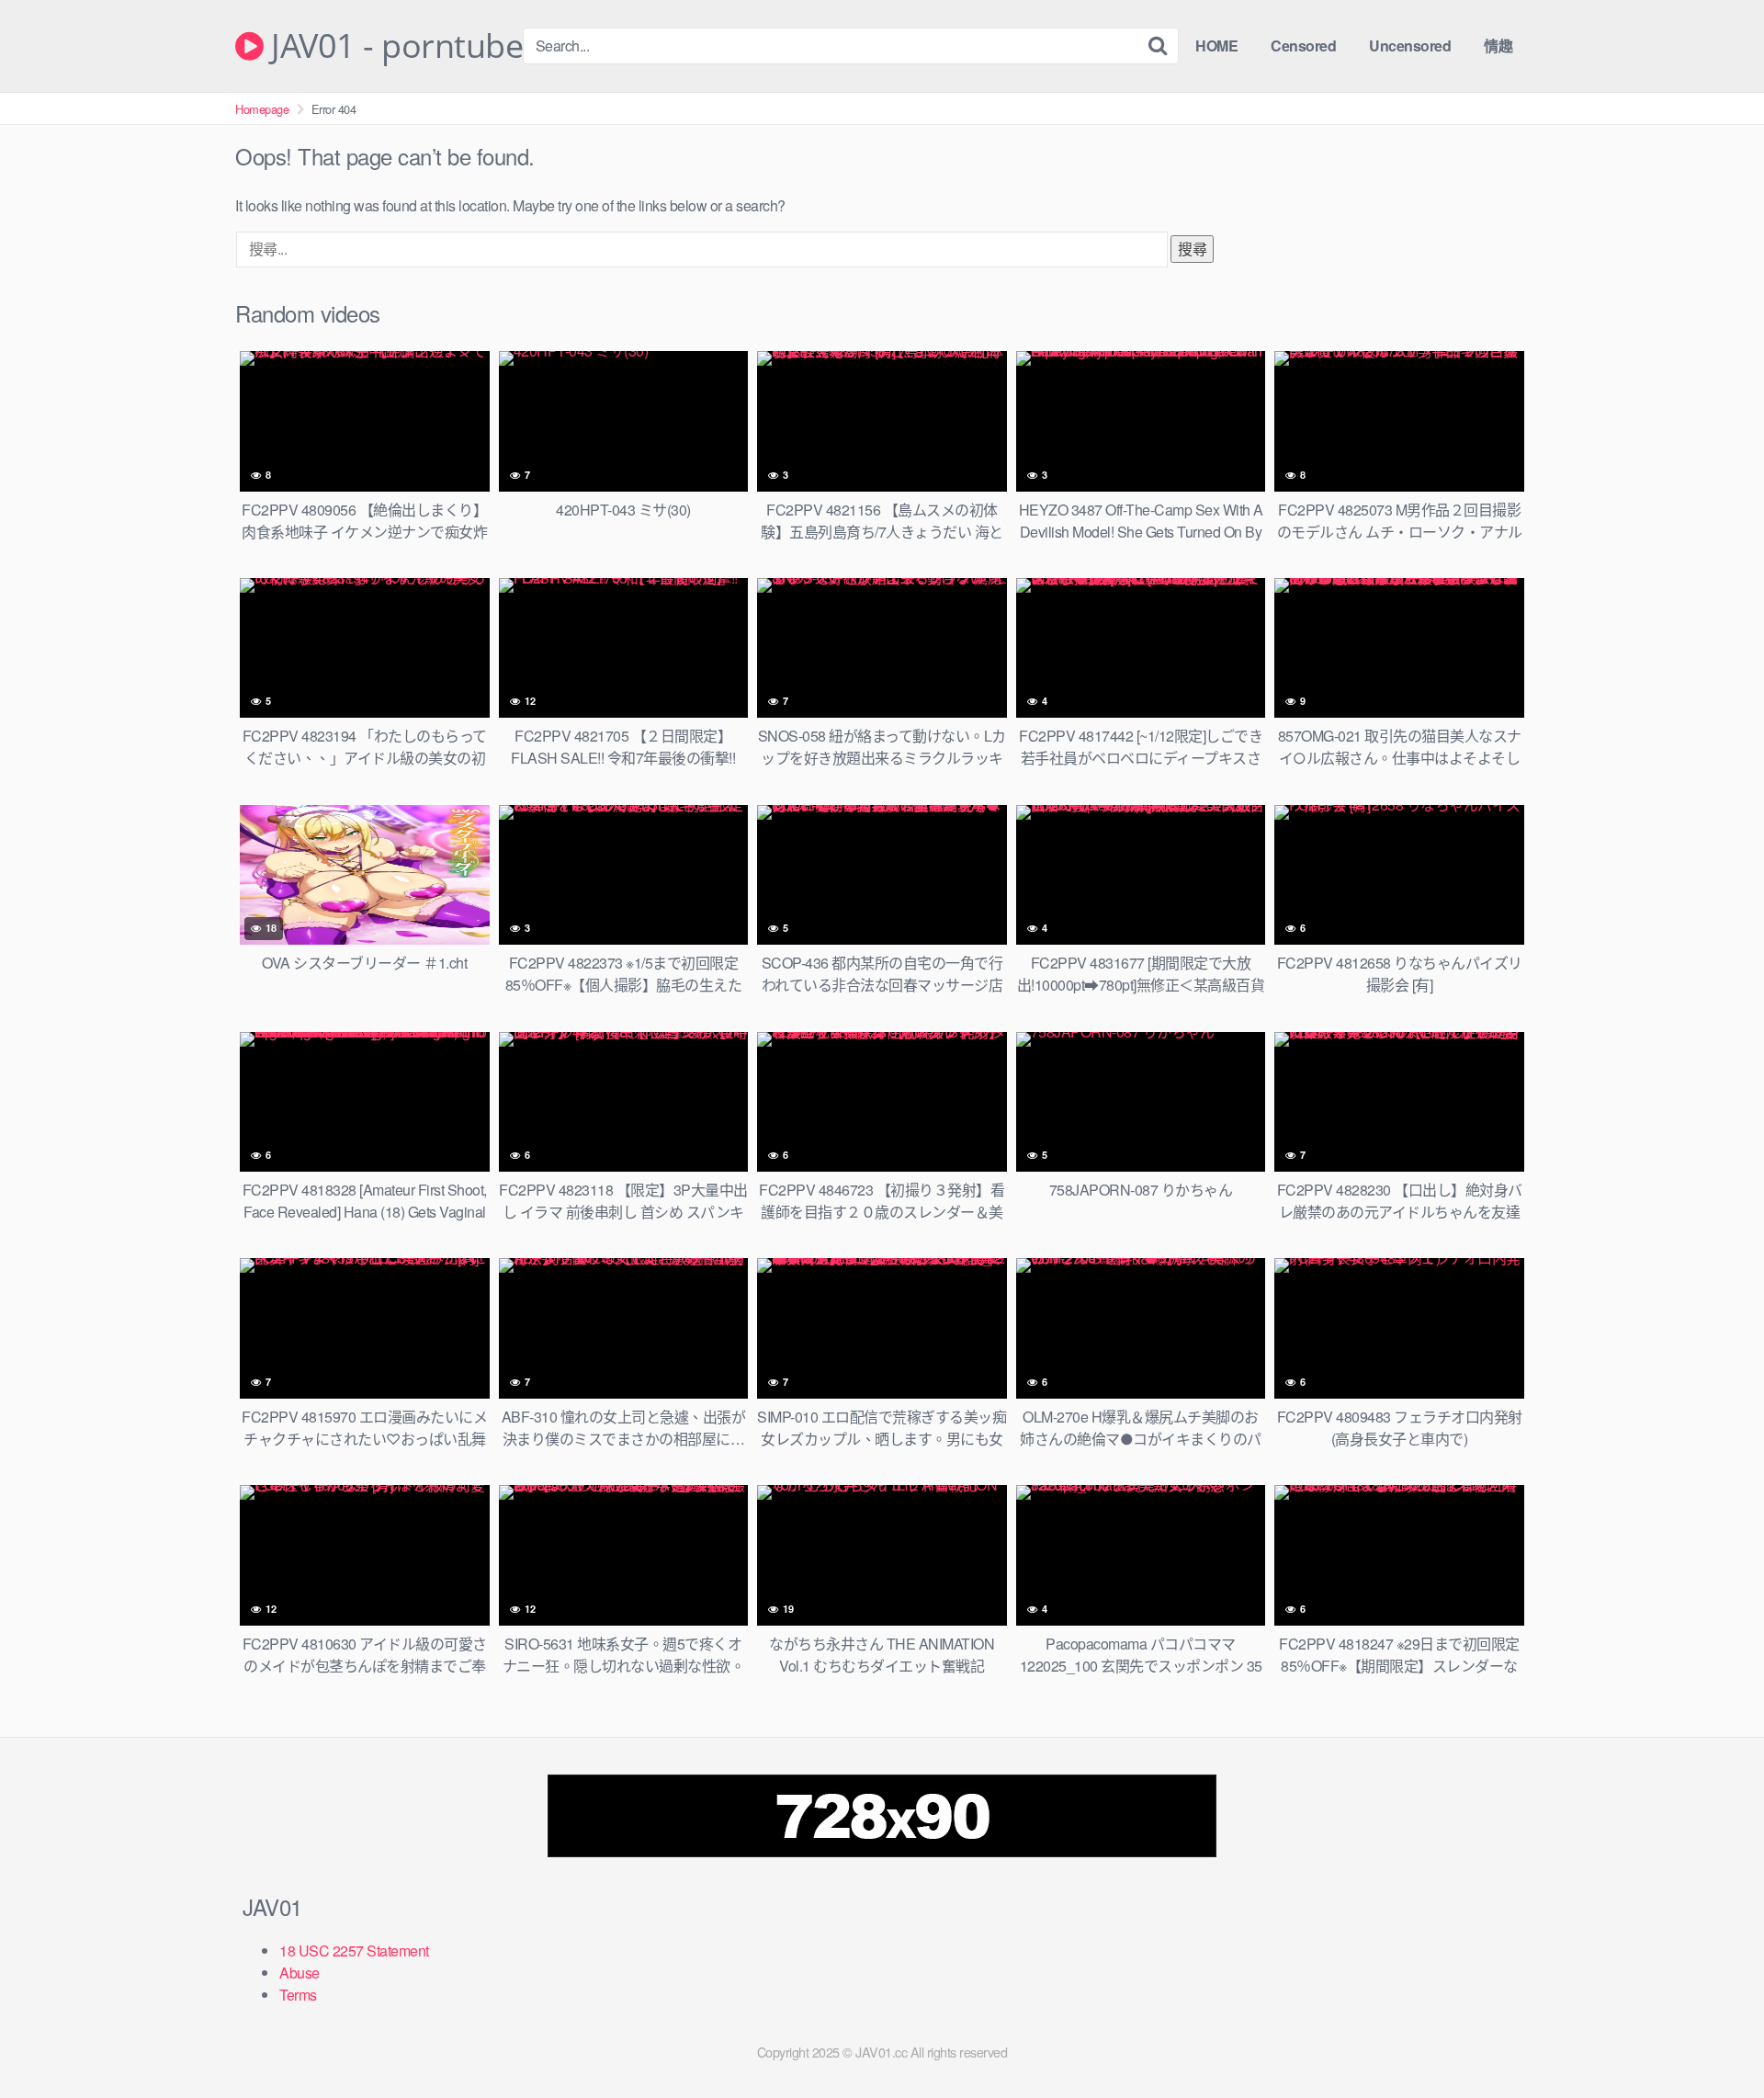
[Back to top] (1713, 2039)
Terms (298, 1995)
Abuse (300, 1973)
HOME (1216, 45)
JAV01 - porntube (393, 46)
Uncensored (1410, 45)
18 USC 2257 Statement (354, 1951)
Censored (1303, 45)
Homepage (262, 109)
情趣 (1498, 45)
